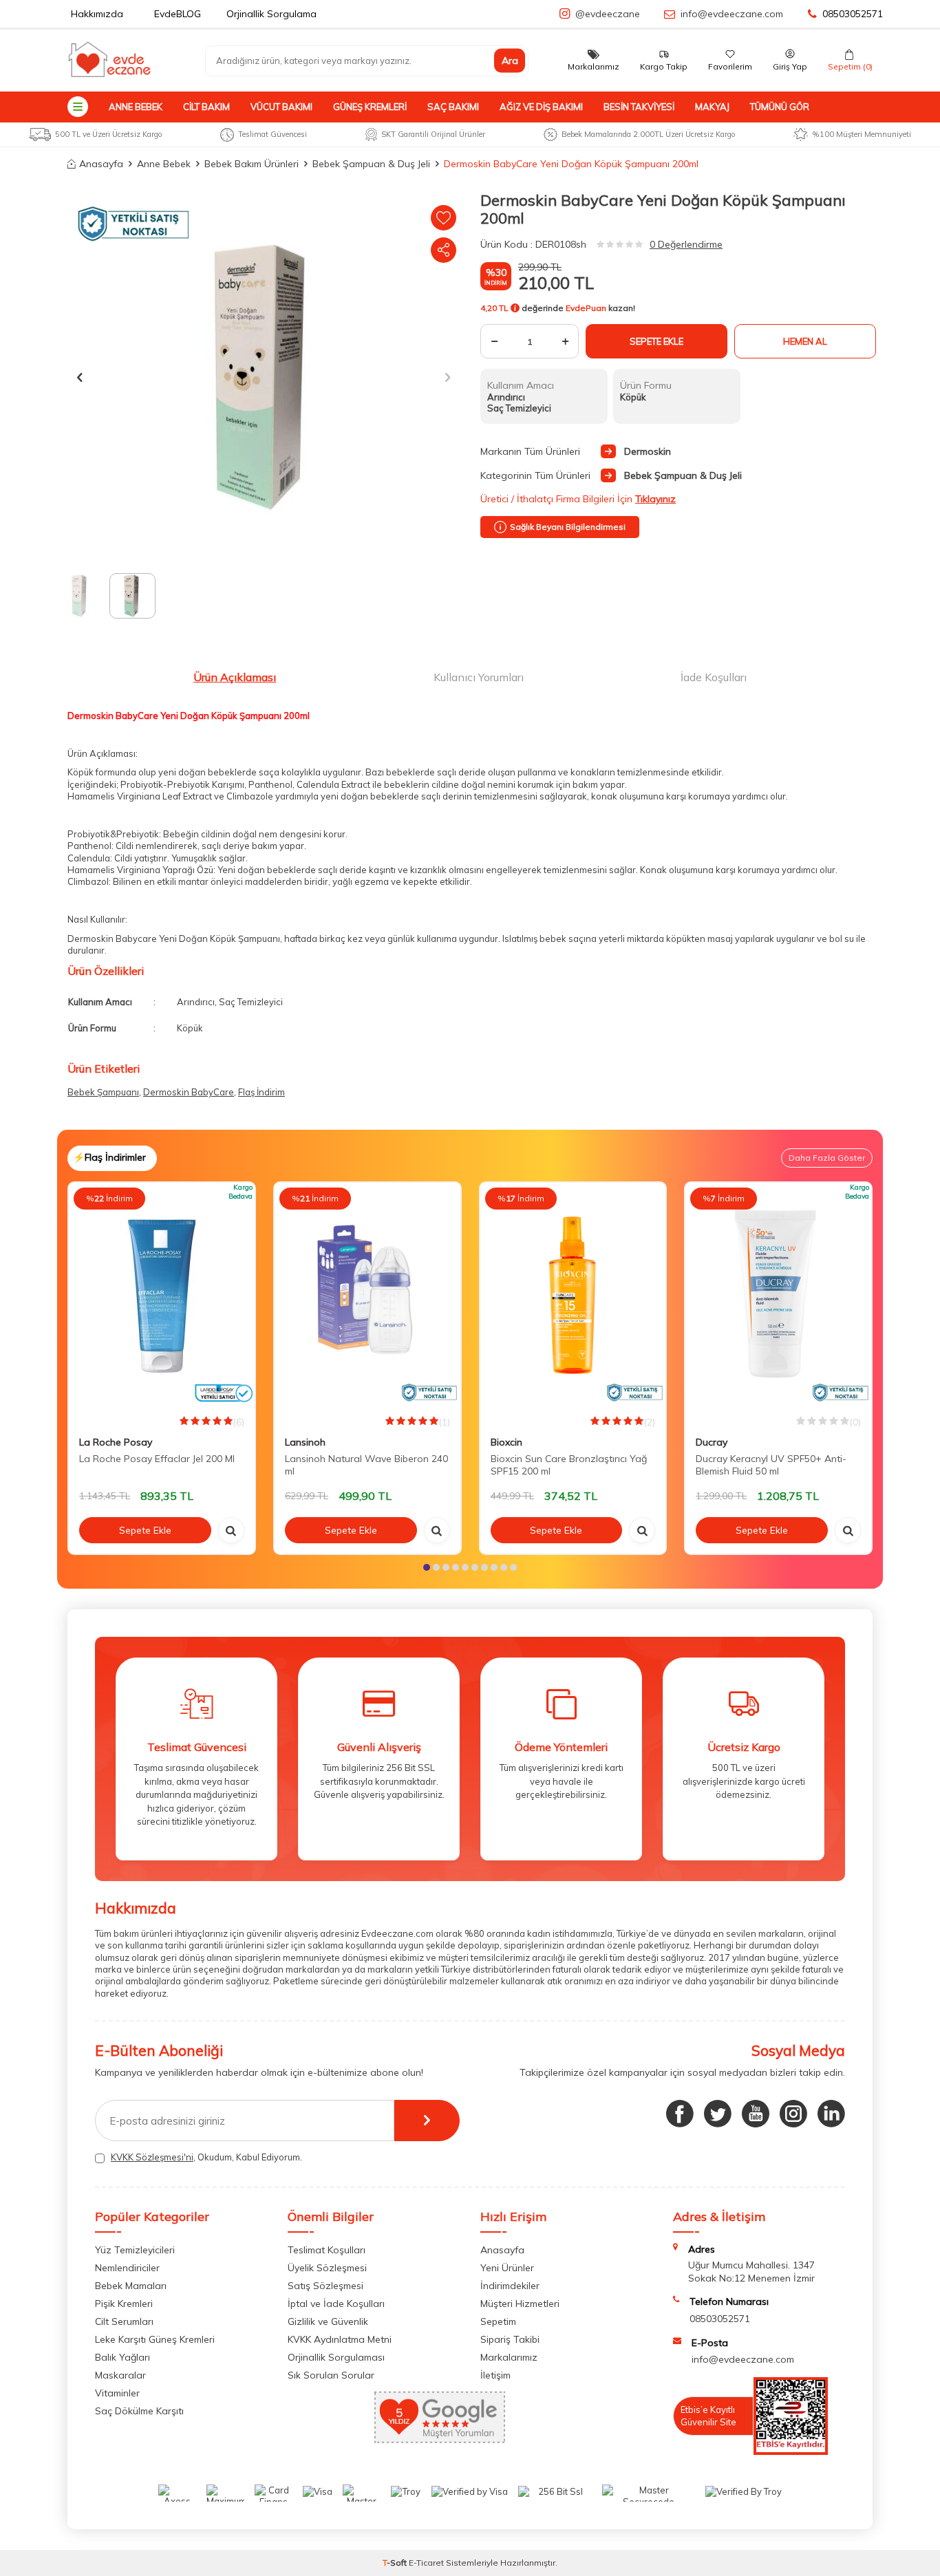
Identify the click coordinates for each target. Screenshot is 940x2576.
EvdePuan (586, 308)
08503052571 (853, 14)
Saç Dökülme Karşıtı (139, 2411)
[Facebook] (680, 2114)
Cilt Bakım (206, 107)
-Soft (396, 2563)
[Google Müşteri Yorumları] (440, 2440)
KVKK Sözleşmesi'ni (152, 2157)
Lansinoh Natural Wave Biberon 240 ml (366, 1465)
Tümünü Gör (780, 107)
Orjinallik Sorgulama (271, 14)
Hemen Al (805, 341)
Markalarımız (509, 2357)
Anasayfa (101, 164)
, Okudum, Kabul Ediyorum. (206, 2157)
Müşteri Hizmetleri (520, 2304)
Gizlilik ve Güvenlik (328, 2321)
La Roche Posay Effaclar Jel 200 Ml (157, 1459)
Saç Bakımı (453, 107)
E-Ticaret (426, 2563)
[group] (264, 377)
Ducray (712, 1442)
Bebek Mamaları (131, 2286)
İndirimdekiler (510, 2286)
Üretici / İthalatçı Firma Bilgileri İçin (578, 499)
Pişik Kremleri (124, 2304)
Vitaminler (117, 2393)
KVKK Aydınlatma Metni (340, 2339)
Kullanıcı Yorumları (479, 677)
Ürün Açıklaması (235, 677)
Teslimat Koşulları (327, 2250)
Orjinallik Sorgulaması (336, 2357)
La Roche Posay (116, 1442)
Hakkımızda (97, 14)
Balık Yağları (122, 2357)
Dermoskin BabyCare (189, 1092)
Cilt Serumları (124, 2321)
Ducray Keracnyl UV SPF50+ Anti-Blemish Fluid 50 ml (771, 1465)
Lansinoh (305, 1442)
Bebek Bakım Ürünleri (252, 164)
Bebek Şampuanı (103, 1092)
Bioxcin (506, 1442)
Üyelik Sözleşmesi (327, 2268)
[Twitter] (718, 2114)
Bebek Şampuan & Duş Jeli (371, 164)
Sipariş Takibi (510, 2339)
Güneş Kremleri (370, 107)
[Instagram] (793, 2114)
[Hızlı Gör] (231, 1530)
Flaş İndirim (261, 1092)
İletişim (495, 2375)
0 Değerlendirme (686, 244)
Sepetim (498, 2321)
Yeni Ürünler (507, 2268)
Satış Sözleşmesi (325, 2286)
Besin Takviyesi (639, 107)
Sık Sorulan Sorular (331, 2375)
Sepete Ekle (656, 341)
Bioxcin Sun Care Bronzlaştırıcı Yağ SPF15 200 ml (569, 1465)
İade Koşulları (714, 677)
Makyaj (712, 107)
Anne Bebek (136, 107)
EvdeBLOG (178, 14)
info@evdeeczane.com (732, 14)
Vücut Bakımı (281, 107)
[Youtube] (756, 2114)
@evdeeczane (608, 14)
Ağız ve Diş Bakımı (541, 107)
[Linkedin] (831, 2114)
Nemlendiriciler (127, 2268)
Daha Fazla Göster (827, 1158)
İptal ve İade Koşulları (336, 2304)
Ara (510, 61)
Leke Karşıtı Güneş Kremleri (155, 2339)
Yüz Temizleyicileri (135, 2250)
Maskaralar (120, 2375)
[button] (79, 377)
